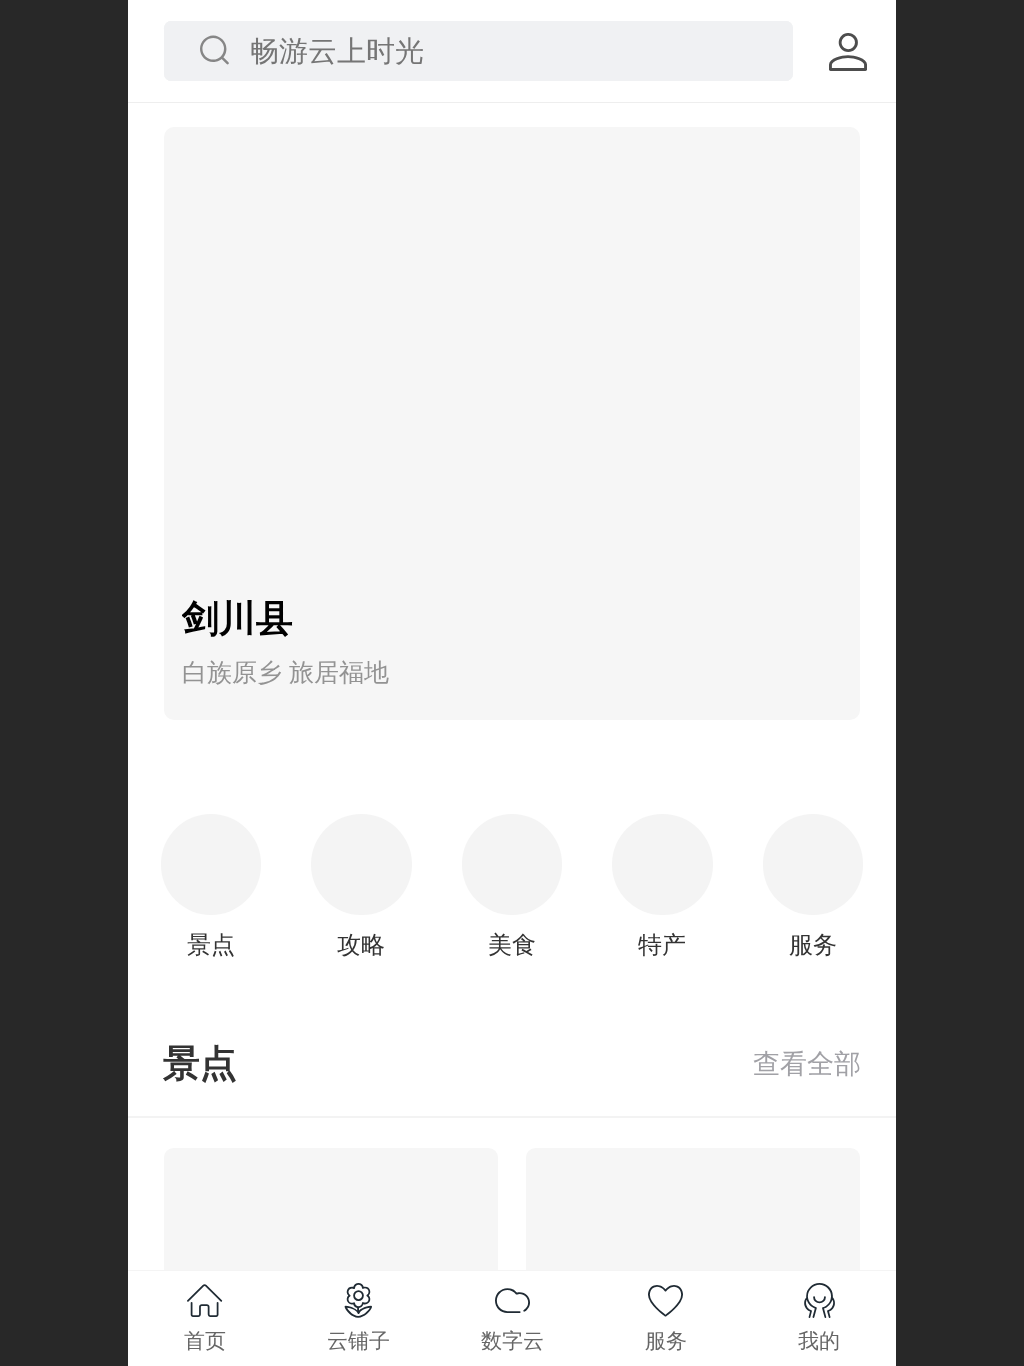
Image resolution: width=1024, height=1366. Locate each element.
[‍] (807, 1064)
